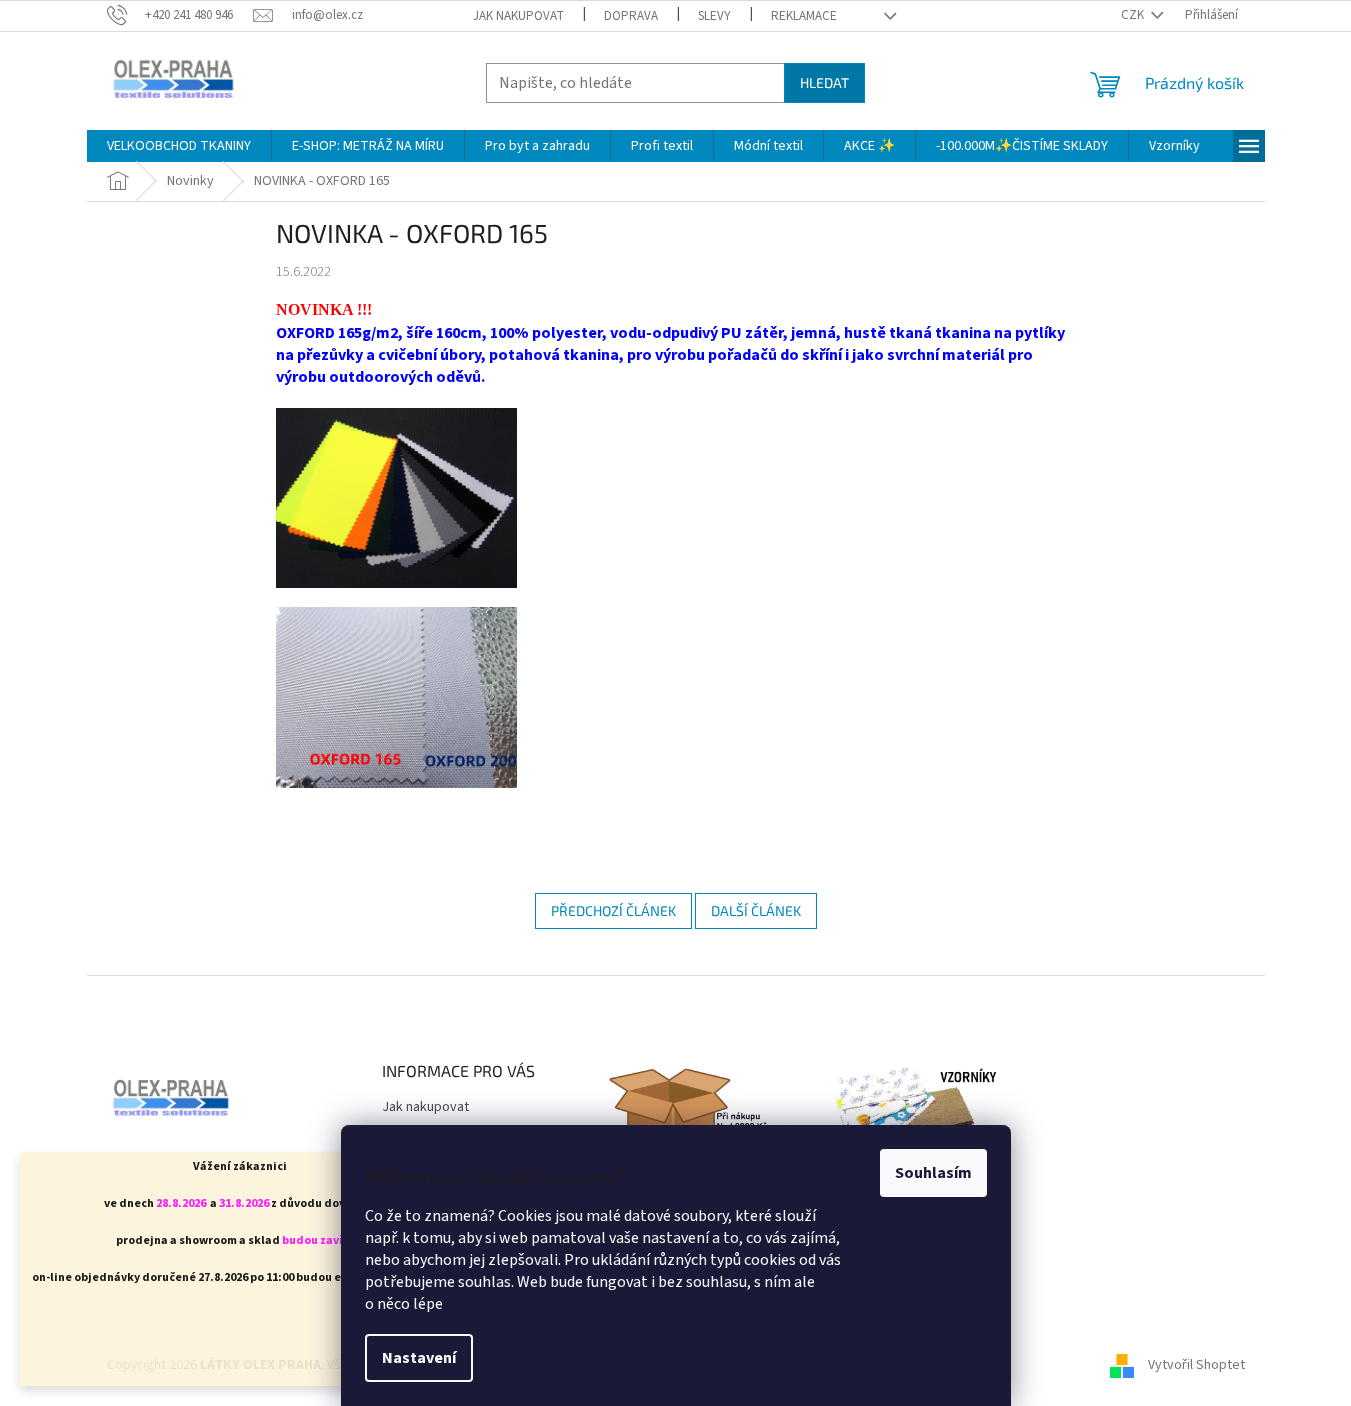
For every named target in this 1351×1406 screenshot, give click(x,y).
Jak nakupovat (518, 16)
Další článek (756, 910)
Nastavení (419, 1358)
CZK (1134, 15)
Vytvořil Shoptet (1196, 1365)
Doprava (631, 16)
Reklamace (804, 16)
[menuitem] (179, 146)
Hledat (824, 82)
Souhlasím (933, 1173)
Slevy (714, 16)
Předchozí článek (613, 910)
